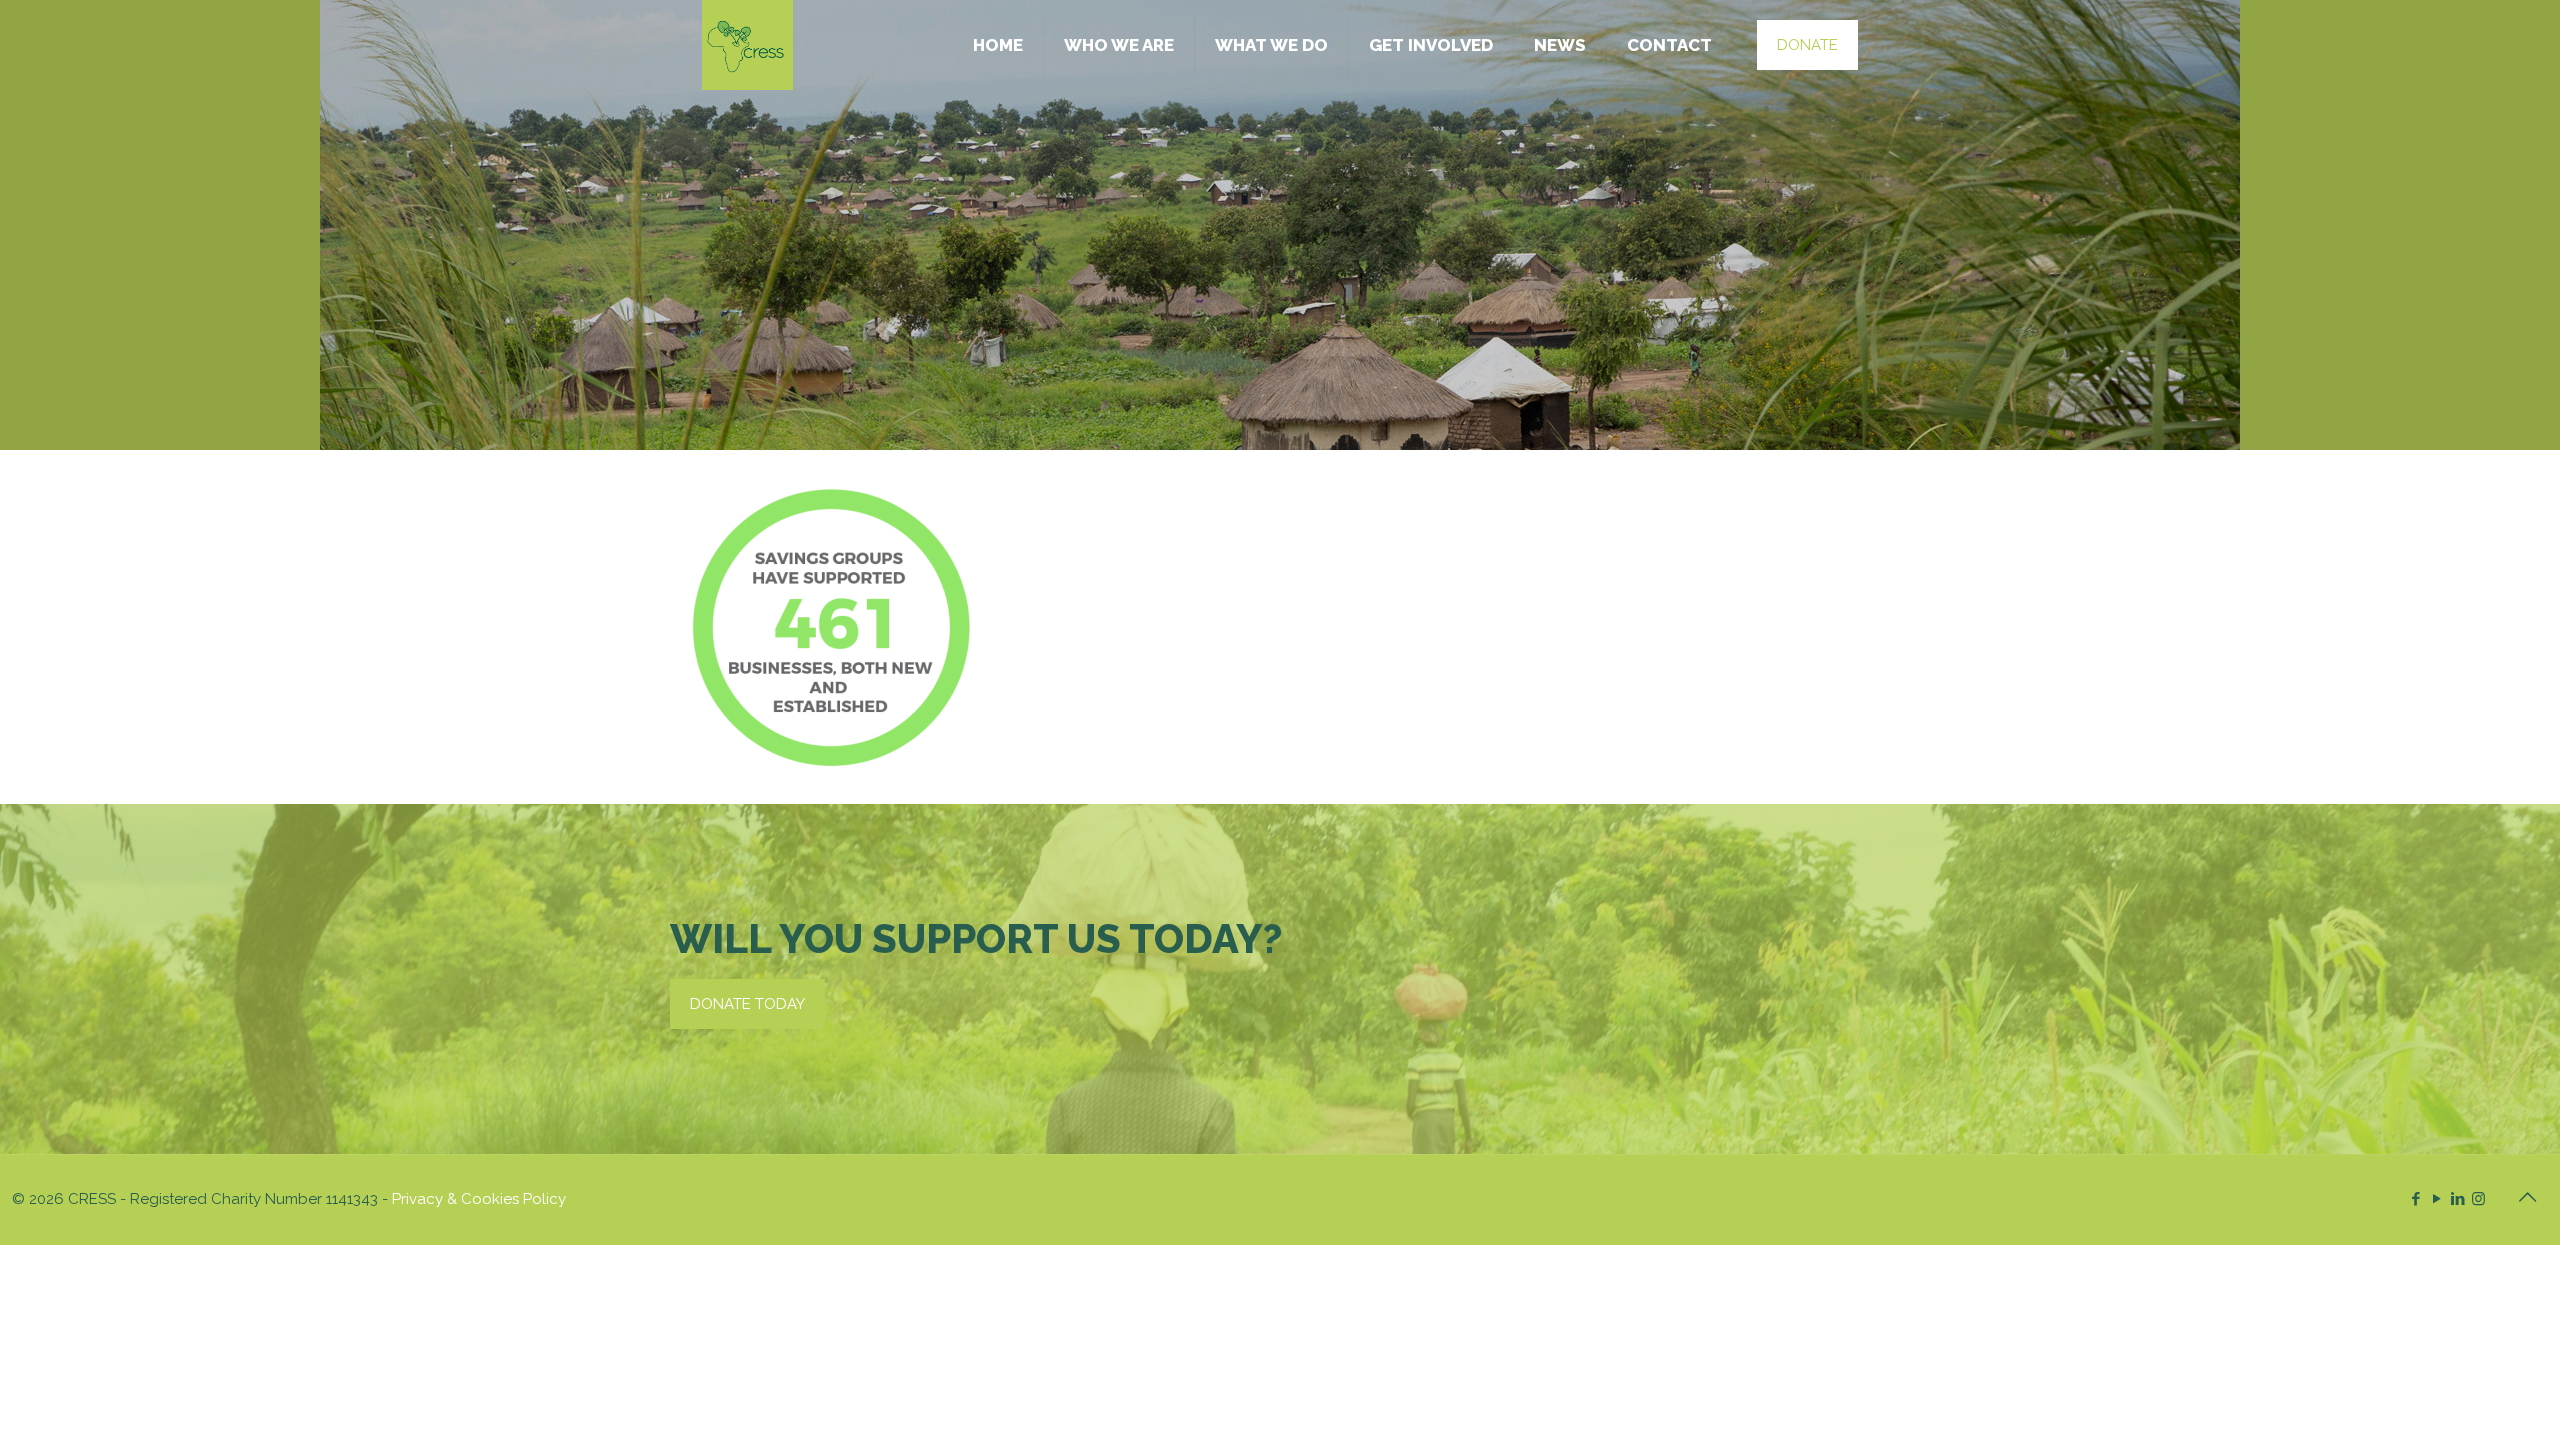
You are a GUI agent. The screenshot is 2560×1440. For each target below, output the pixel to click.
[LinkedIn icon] (2457, 1199)
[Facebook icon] (2415, 1199)
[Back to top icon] (2527, 1197)
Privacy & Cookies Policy (479, 1199)
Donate (1807, 45)
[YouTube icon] (2436, 1199)
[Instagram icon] (2478, 1199)
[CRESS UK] (747, 45)
